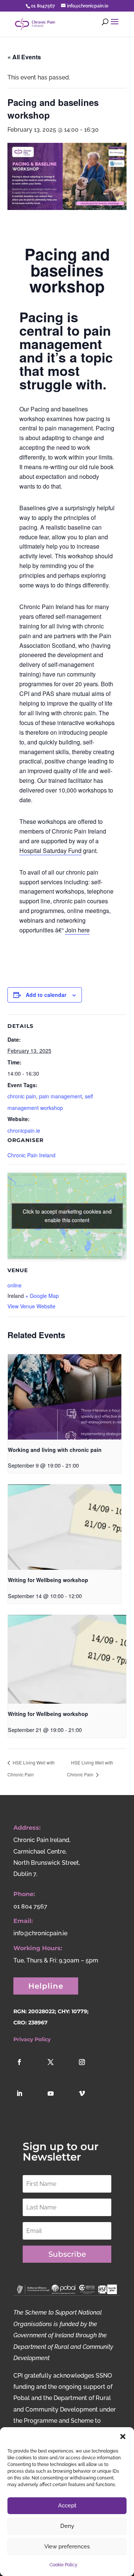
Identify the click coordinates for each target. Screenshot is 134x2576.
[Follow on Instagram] (90, 2070)
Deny (67, 2526)
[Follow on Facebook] (28, 2070)
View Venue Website (31, 1306)
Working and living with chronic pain (55, 1450)
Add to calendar (46, 995)
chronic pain (22, 1096)
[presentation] (65, 1397)
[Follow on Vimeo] (90, 2102)
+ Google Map (42, 1296)
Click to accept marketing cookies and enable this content (67, 1216)
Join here (77, 930)
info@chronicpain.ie (40, 1933)
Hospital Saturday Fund (50, 851)
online (15, 1285)
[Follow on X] (59, 2070)
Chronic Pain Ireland (31, 1155)
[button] (123, 2437)
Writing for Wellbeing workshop (48, 1580)
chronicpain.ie (24, 1130)
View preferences (67, 2547)
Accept (67, 2506)
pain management (60, 1096)
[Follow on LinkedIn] (28, 2102)
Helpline (46, 1986)
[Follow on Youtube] (59, 2102)
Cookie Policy (63, 2565)
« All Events (24, 57)
